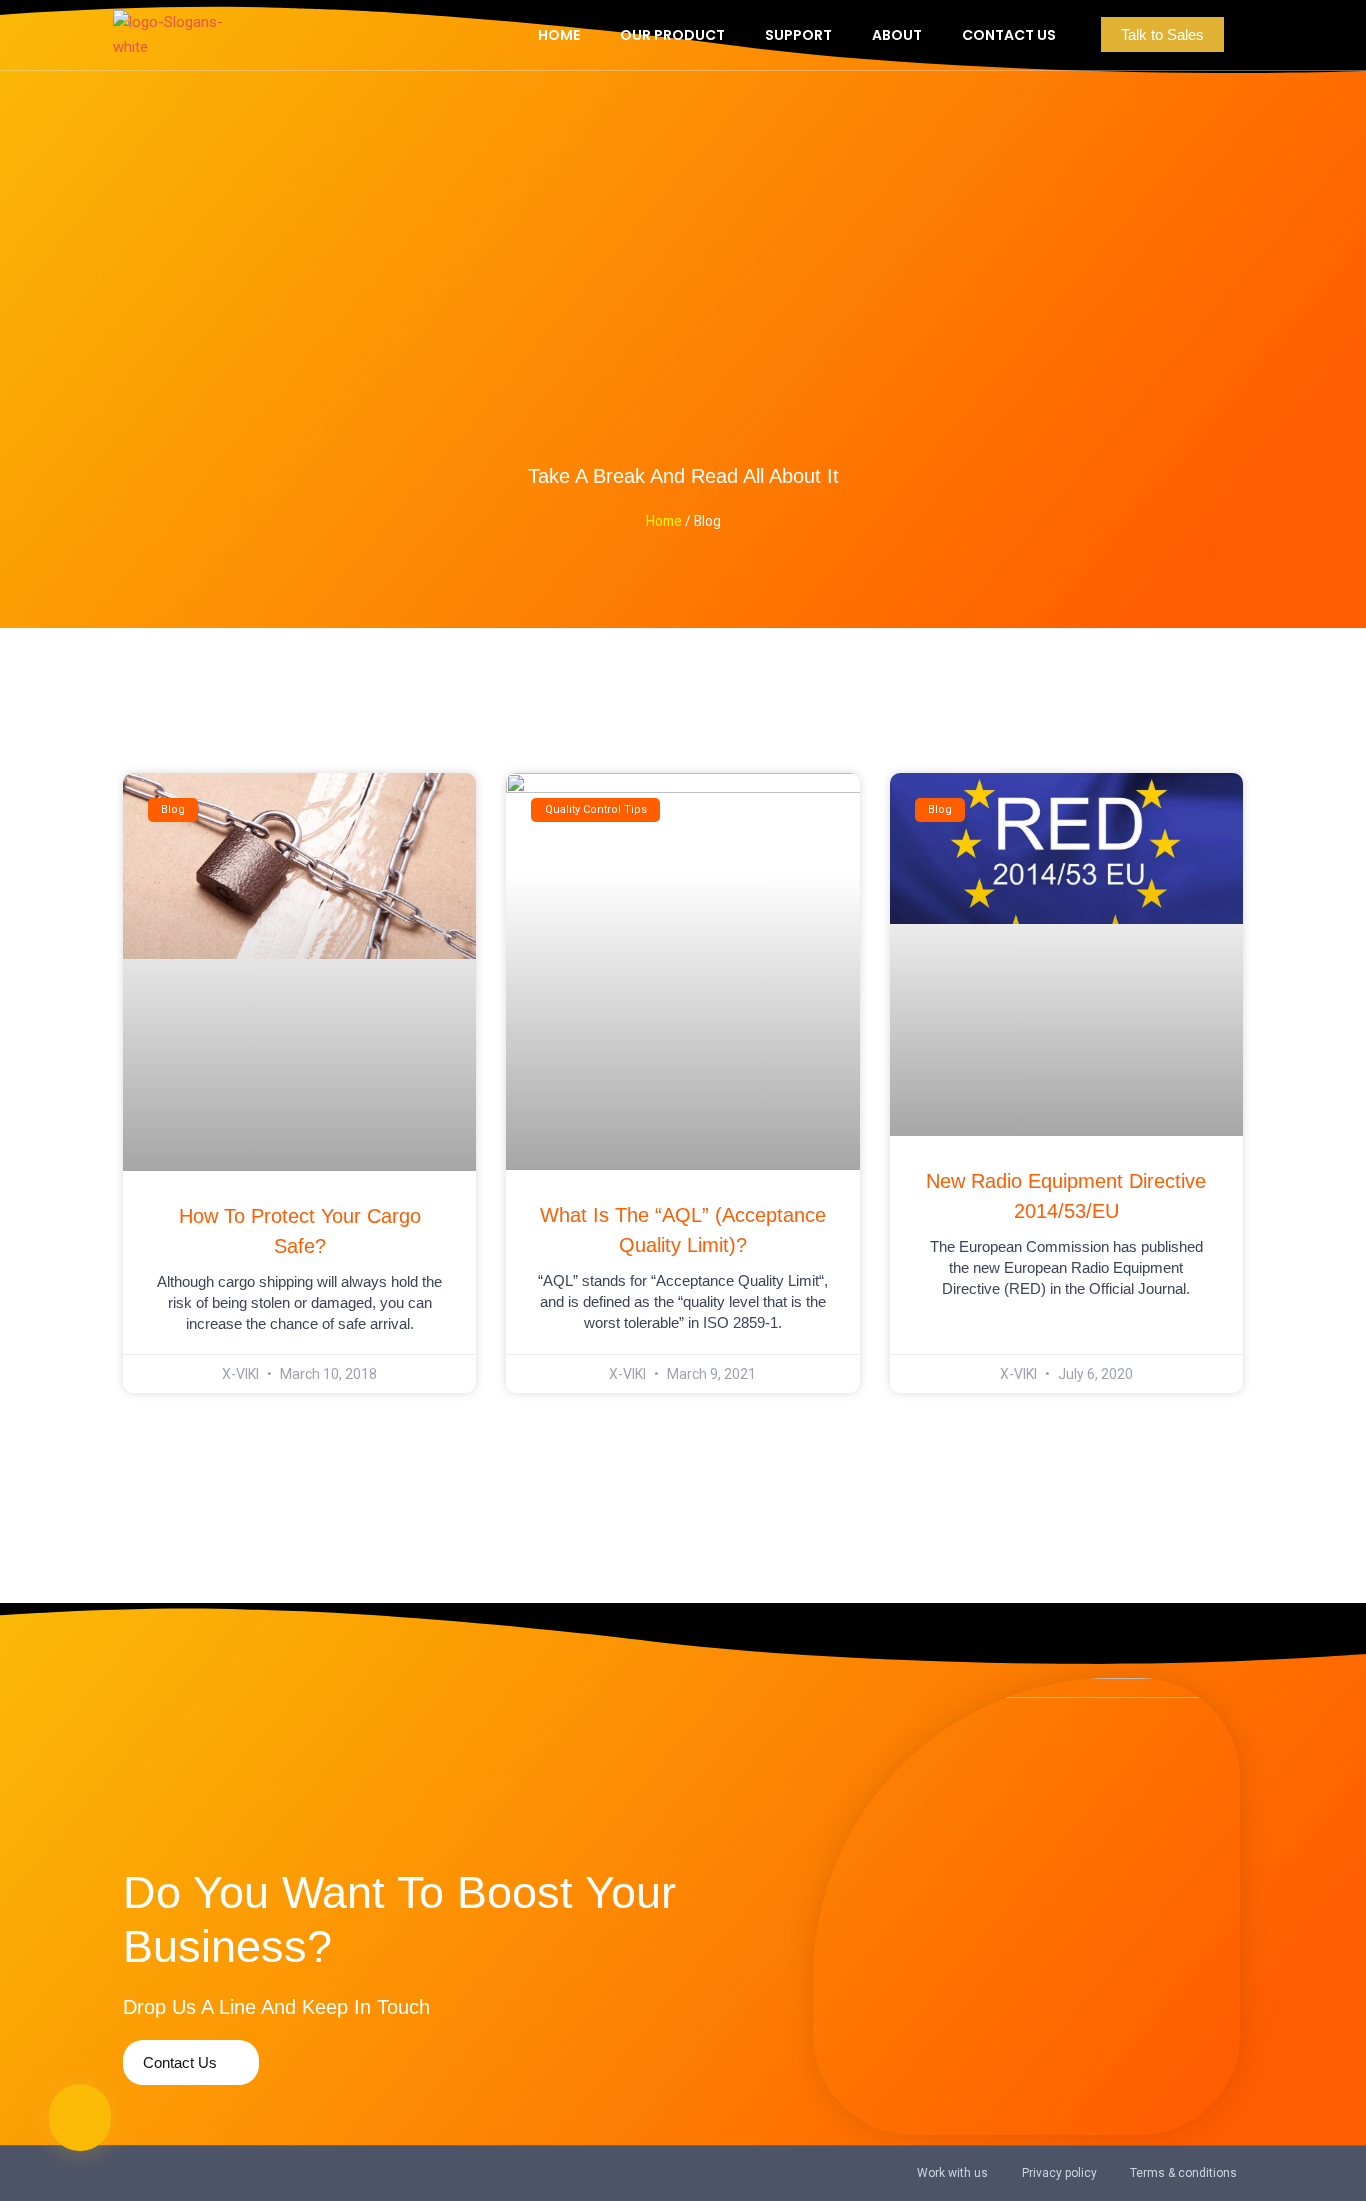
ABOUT (897, 35)
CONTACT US (1009, 35)
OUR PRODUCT (672, 35)
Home (664, 521)
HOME (559, 35)
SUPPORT (798, 35)
